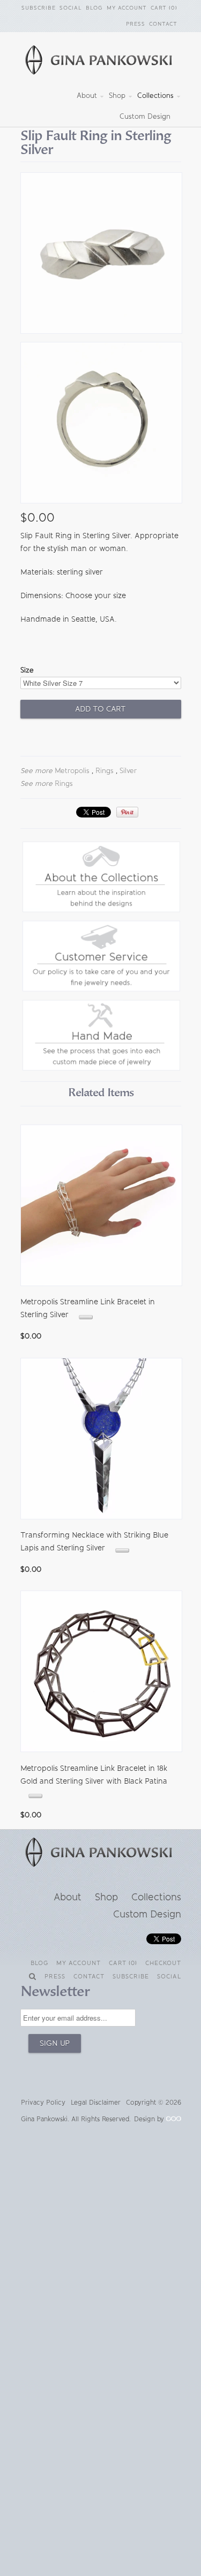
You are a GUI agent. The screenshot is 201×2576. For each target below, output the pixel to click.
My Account (127, 8)
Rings (105, 771)
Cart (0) (164, 8)
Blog (94, 8)
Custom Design (145, 116)
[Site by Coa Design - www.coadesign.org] (174, 2119)
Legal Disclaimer (96, 2103)
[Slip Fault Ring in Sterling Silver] (101, 255)
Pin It (127, 812)
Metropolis (72, 771)
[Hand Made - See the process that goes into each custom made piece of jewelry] (101, 1068)
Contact (163, 24)
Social (71, 8)
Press (136, 24)
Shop (118, 95)
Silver (128, 771)
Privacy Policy (43, 2103)
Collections (157, 95)
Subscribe (39, 8)
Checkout (163, 1963)
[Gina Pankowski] (101, 62)
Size (27, 670)
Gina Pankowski (44, 2119)
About (88, 95)
